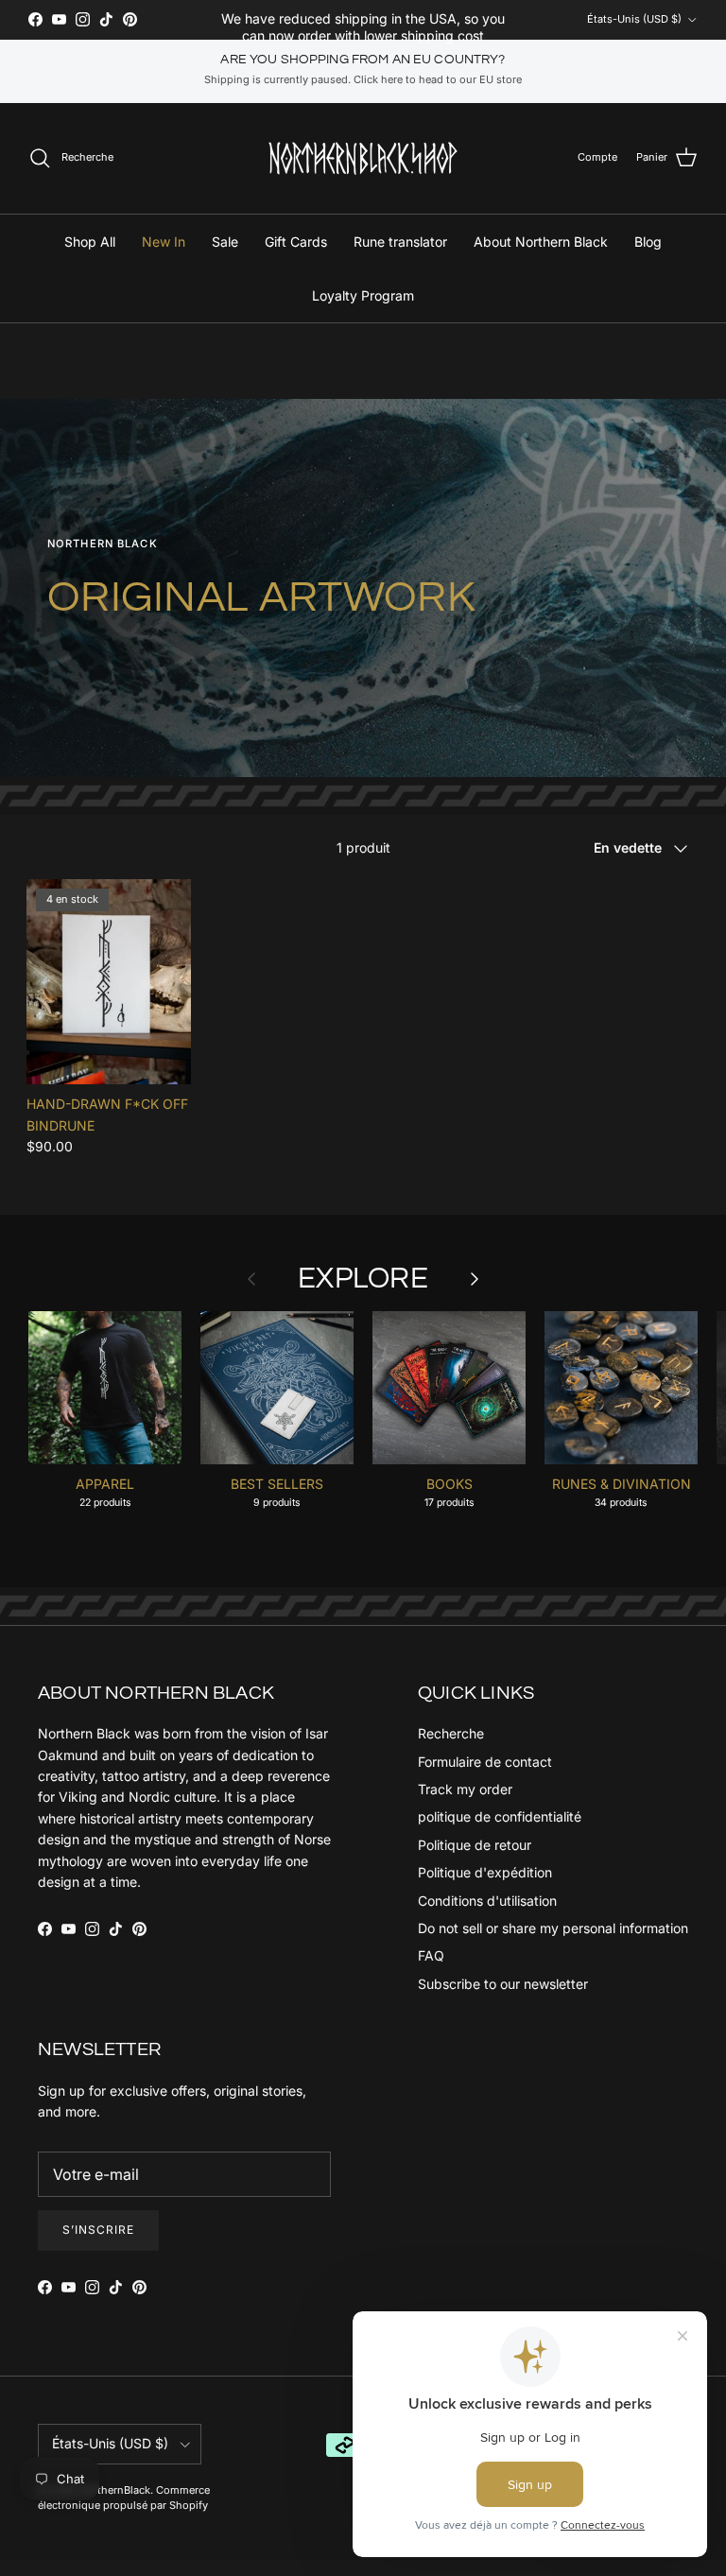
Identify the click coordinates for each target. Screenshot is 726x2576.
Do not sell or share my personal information (553, 1928)
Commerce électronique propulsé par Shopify (124, 2497)
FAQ (431, 1955)
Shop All (90, 242)
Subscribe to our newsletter (503, 1984)
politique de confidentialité (500, 1816)
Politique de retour (475, 1845)
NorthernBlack (115, 2490)
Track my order (465, 1789)
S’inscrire (98, 2230)
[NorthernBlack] (363, 158)
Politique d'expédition (485, 1872)
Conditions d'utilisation (487, 1901)
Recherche (451, 1733)
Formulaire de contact (485, 1762)
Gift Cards (296, 242)
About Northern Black (541, 242)
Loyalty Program (363, 295)
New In (164, 242)
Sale (225, 242)
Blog (648, 242)
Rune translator (400, 242)
